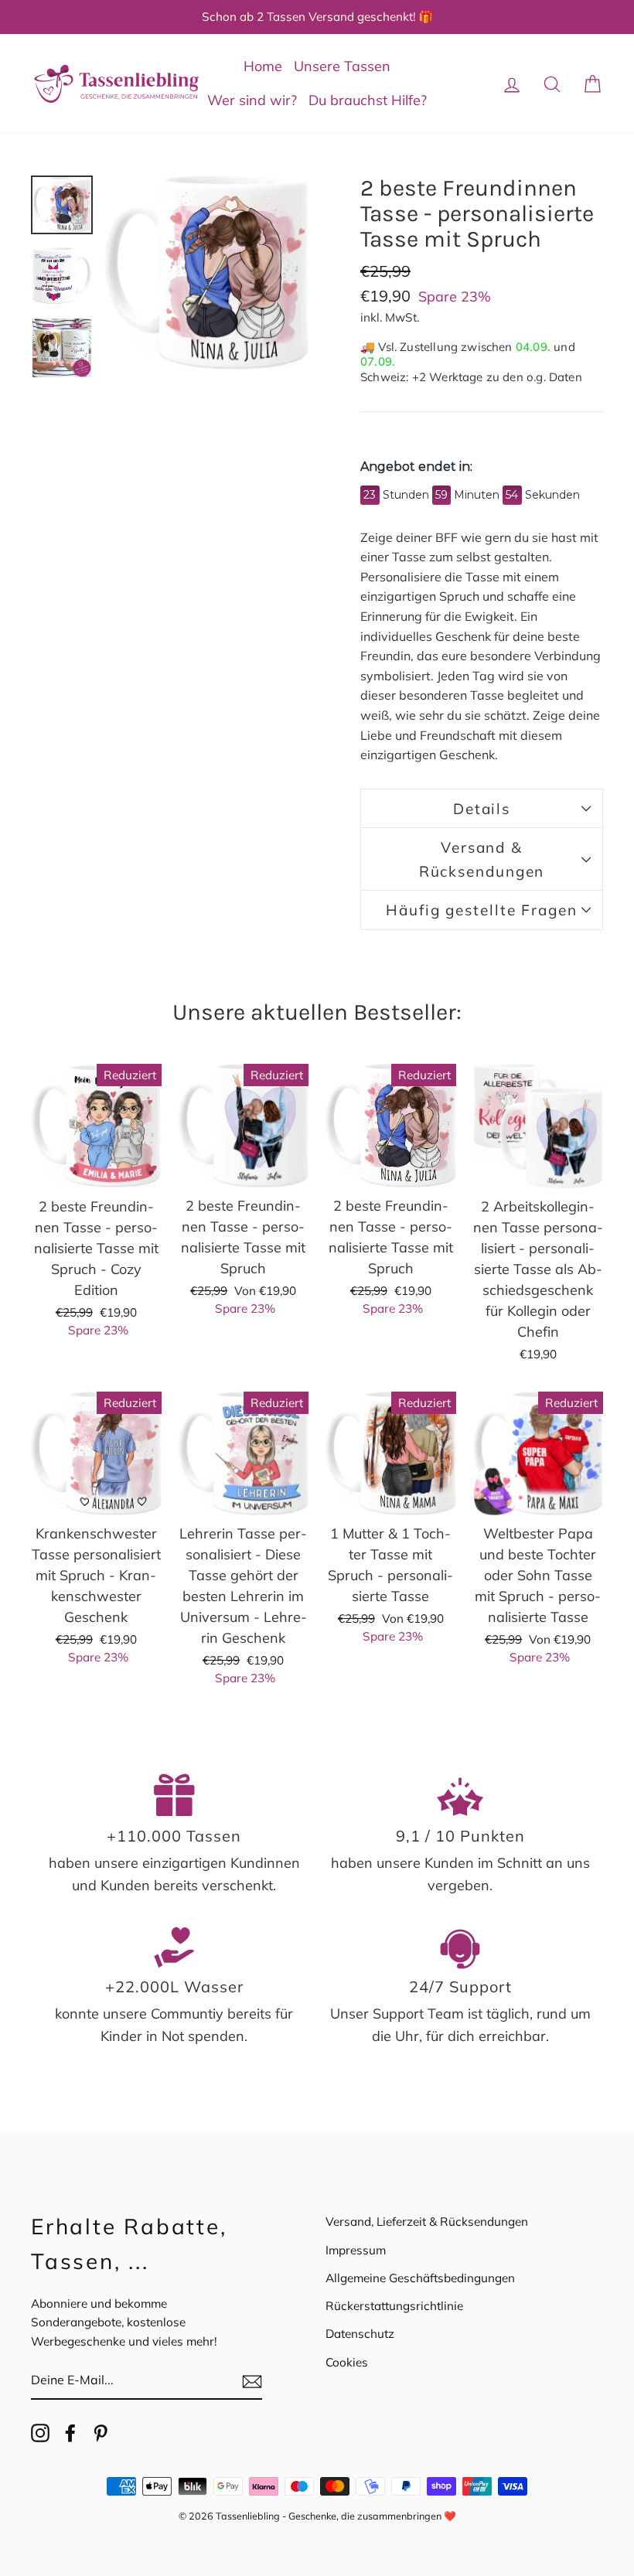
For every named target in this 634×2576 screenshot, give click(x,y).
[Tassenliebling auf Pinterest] (101, 2433)
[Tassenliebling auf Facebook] (70, 2433)
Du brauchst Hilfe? (368, 100)
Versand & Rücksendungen (482, 859)
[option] (317, 17)
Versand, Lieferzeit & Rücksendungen (427, 2222)
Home (263, 66)
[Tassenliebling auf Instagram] (40, 2433)
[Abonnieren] (252, 2381)
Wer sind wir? (252, 100)
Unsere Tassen (342, 66)
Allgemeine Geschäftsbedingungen (420, 2278)
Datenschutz (360, 2334)
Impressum (356, 2250)
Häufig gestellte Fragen (482, 910)
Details (482, 809)
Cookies (347, 2362)
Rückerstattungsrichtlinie (394, 2306)
